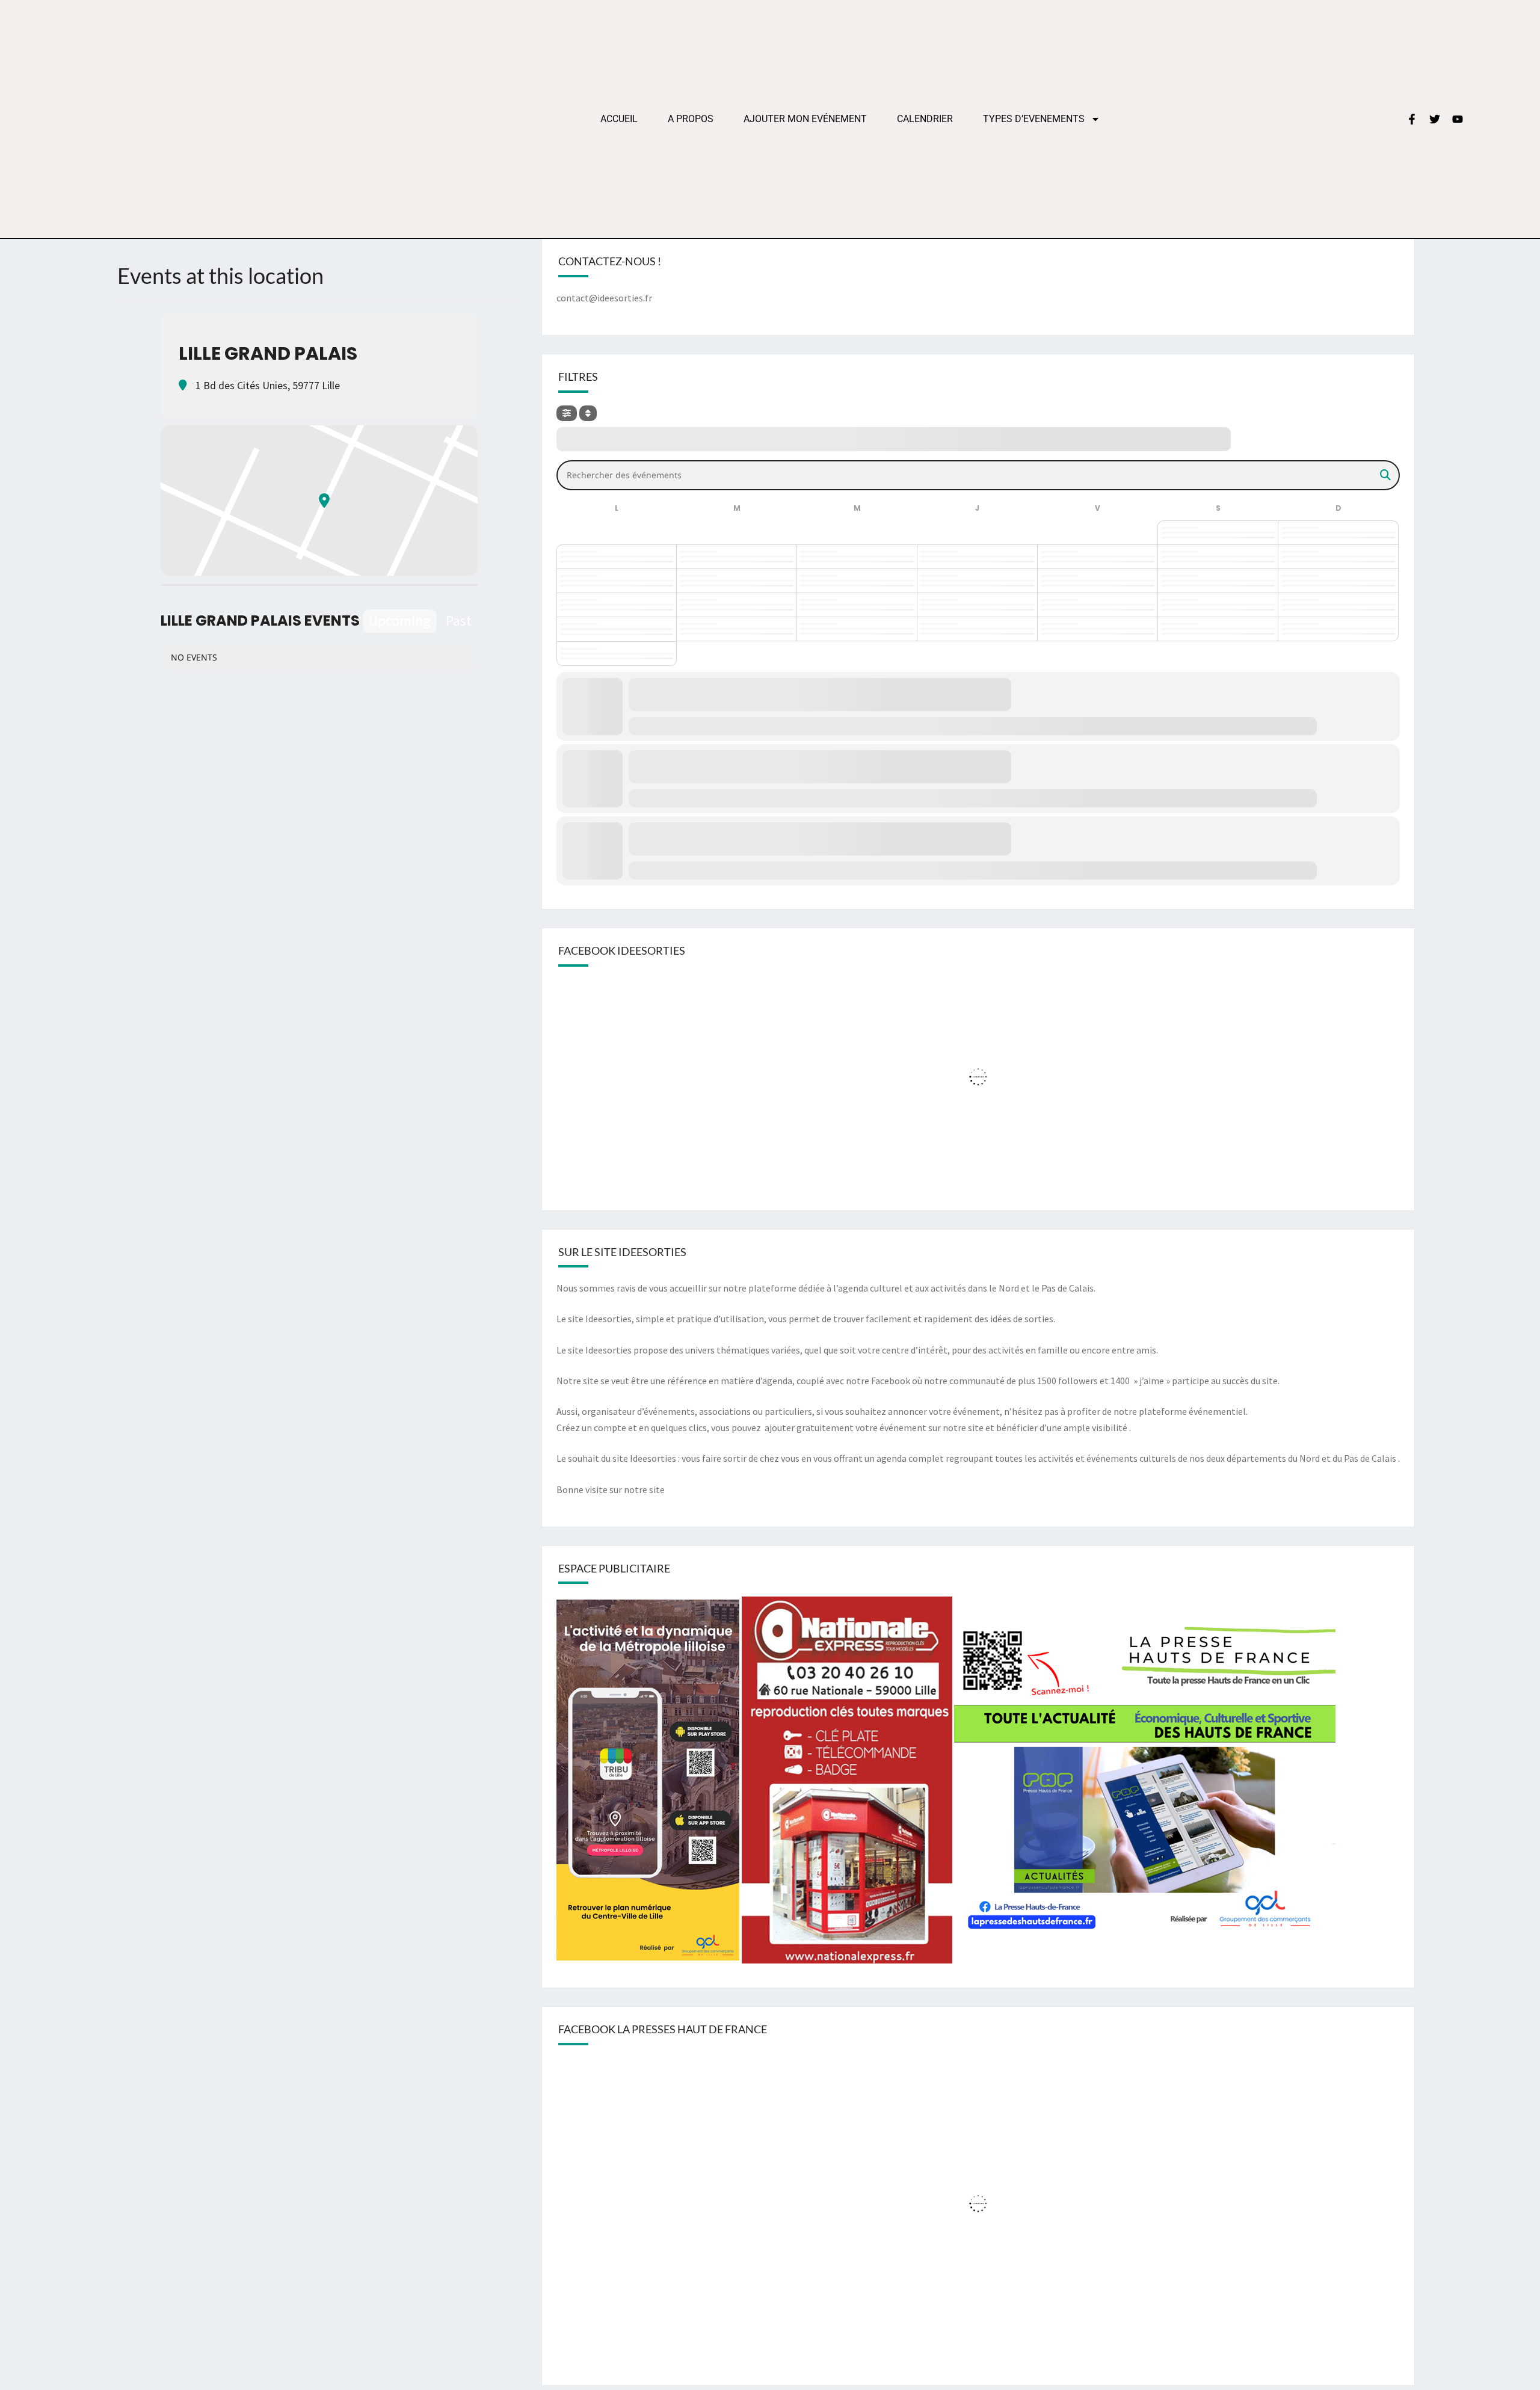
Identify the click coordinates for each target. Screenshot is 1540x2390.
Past (459, 621)
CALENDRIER (925, 119)
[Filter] (567, 413)
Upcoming (400, 621)
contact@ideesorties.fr (604, 298)
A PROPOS (691, 119)
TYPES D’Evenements (1034, 119)
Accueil (619, 119)
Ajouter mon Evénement (805, 119)
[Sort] (588, 413)
